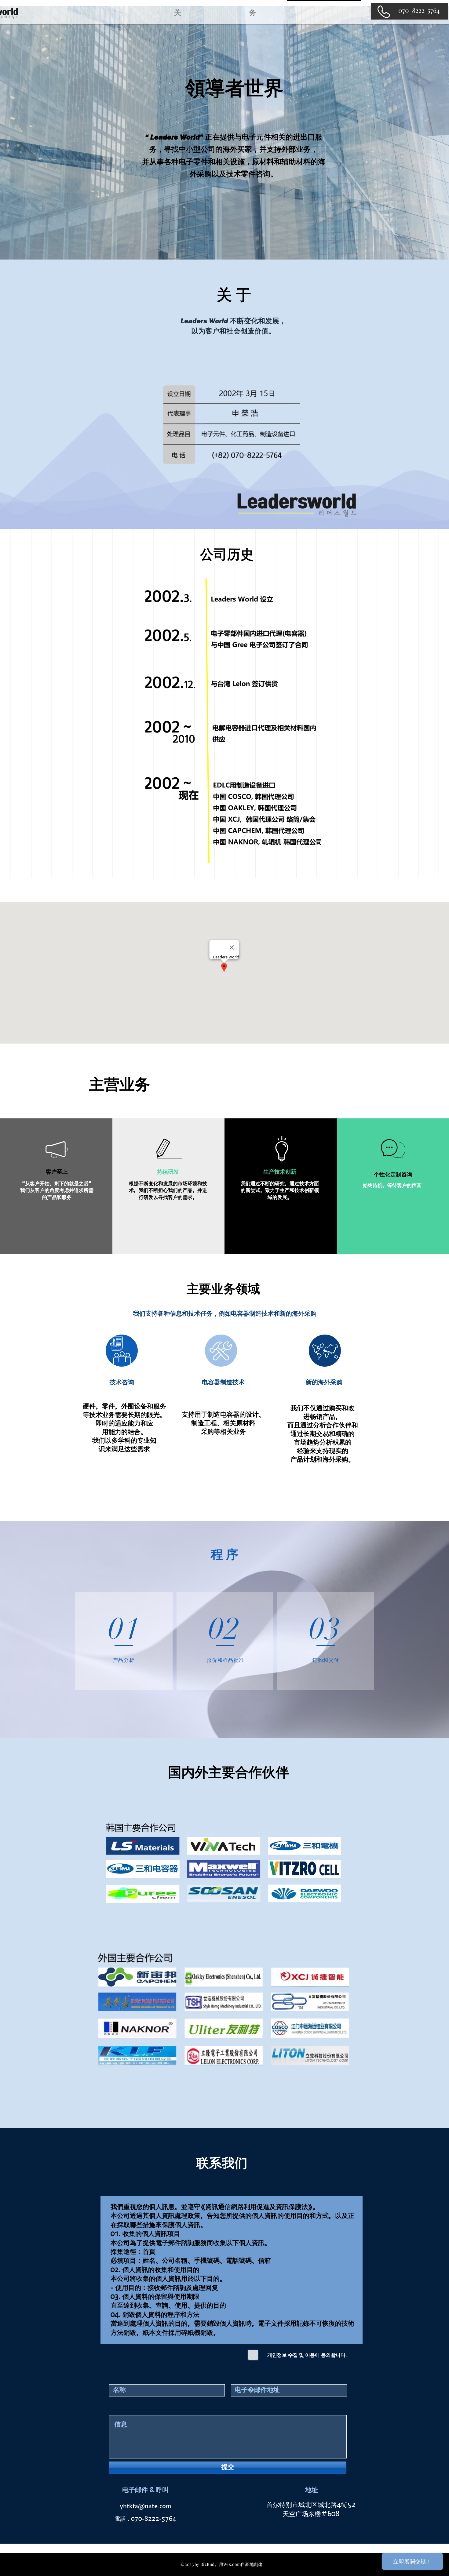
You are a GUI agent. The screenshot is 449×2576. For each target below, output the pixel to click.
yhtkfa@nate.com (145, 2507)
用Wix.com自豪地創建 (241, 2564)
